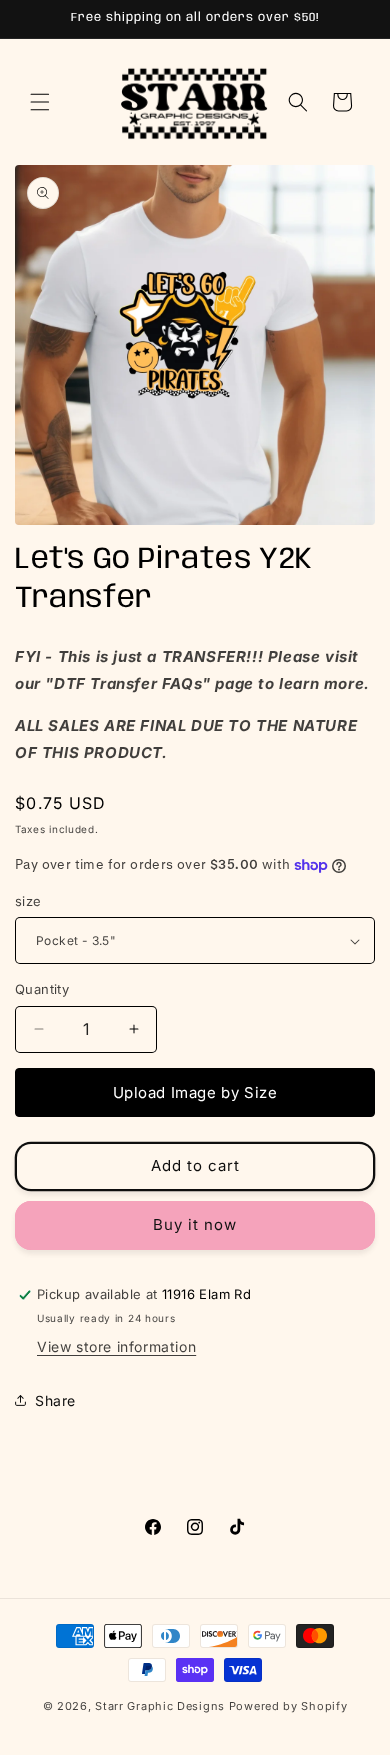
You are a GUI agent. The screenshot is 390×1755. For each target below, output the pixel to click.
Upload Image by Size (195, 1092)
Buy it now (195, 1224)
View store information (116, 1346)
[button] (40, 102)
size (28, 901)
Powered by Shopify (288, 1706)
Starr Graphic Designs (160, 1706)
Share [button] (55, 1400)
